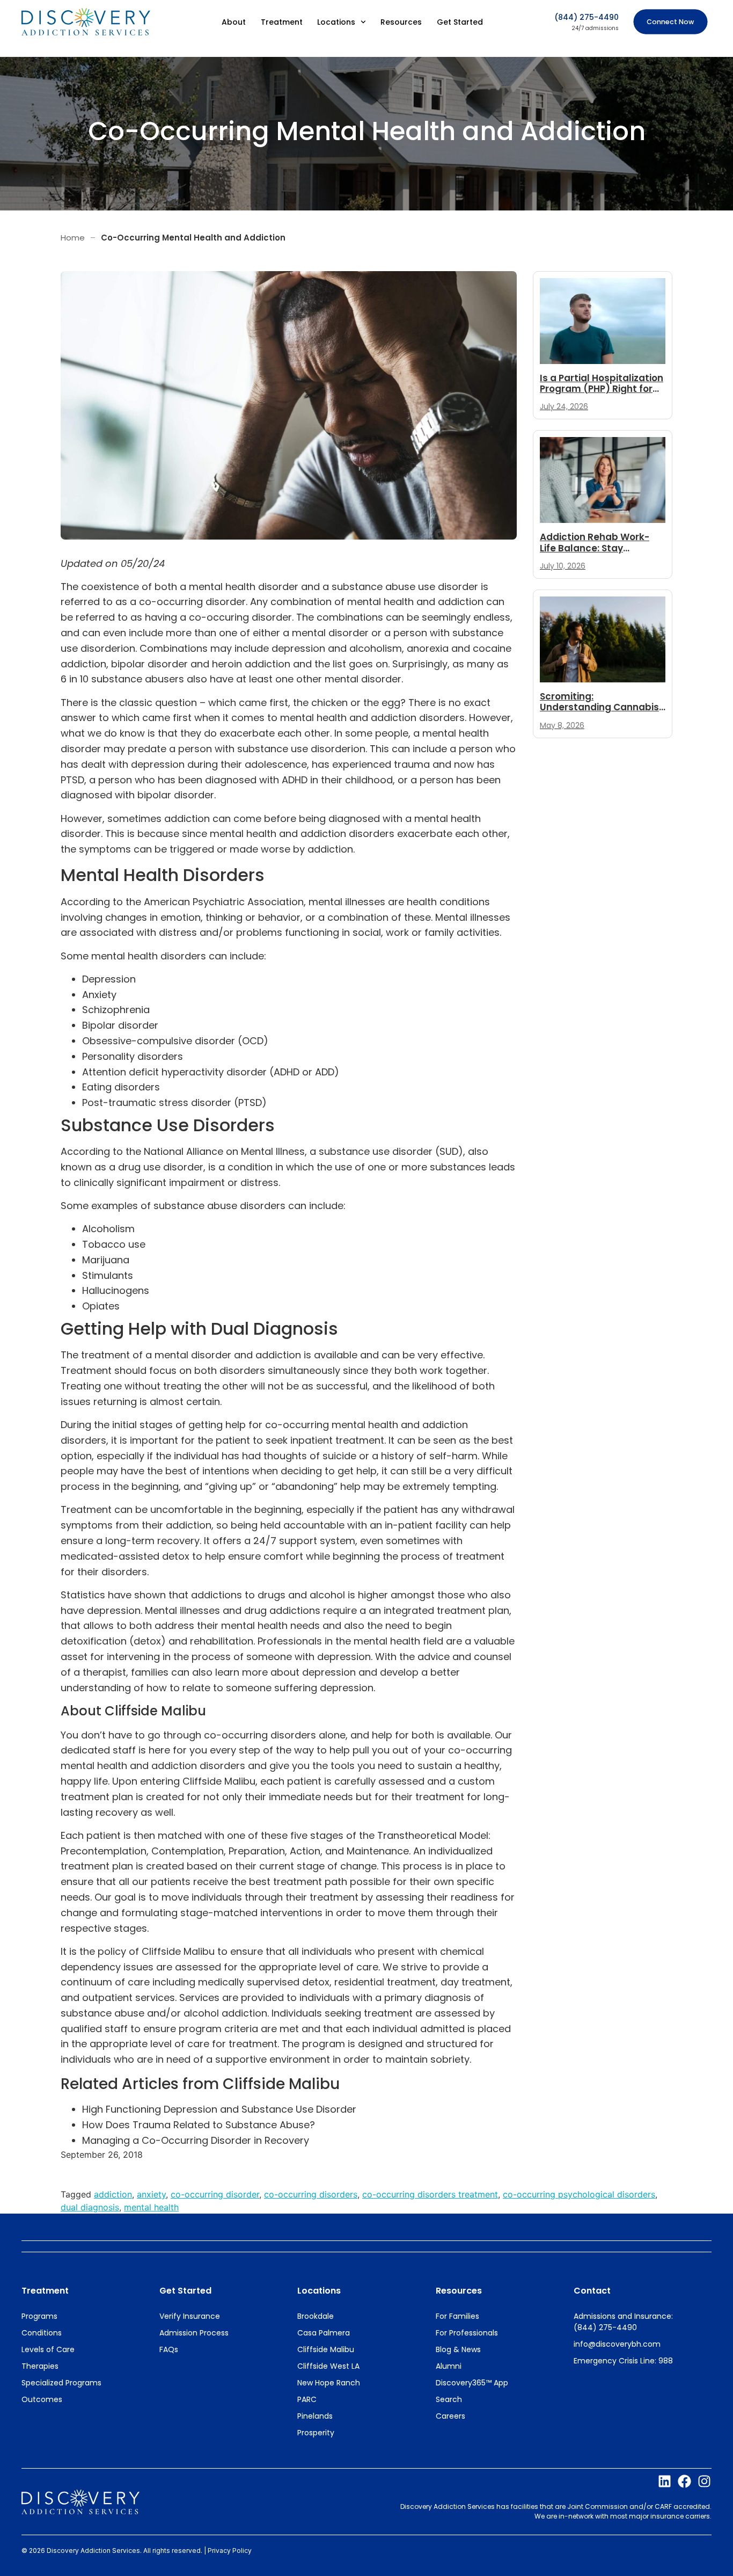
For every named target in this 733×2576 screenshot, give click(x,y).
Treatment (282, 22)
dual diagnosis (90, 2207)
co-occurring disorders (311, 2194)
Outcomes (42, 2399)
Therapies (40, 2366)
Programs (39, 2316)
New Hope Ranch (329, 2383)
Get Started (460, 22)
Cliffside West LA (328, 2366)
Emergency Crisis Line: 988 (623, 2361)
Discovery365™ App (472, 2383)
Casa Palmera (324, 2333)
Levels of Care (48, 2349)
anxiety (151, 2194)
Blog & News (458, 2349)
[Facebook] (684, 2481)
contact (592, 2291)
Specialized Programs (61, 2383)
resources (459, 2291)
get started (185, 2291)
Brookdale (316, 2316)
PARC (307, 2399)
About (234, 22)
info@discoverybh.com (617, 2344)
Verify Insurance (190, 2316)
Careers (450, 2416)
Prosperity (316, 2433)
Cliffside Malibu (326, 2349)
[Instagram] (704, 2481)
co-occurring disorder (215, 2194)
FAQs (169, 2349)
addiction (113, 2194)
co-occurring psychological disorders (579, 2194)
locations (319, 2291)
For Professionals (467, 2333)
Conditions (42, 2333)
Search (449, 2399)
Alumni (449, 2366)
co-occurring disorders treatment (430, 2194)
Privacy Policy (230, 2550)
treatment (45, 2291)
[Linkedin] (665, 2481)
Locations (336, 22)
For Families (457, 2316)
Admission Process (194, 2333)
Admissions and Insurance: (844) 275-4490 (623, 2322)
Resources (401, 22)
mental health (151, 2207)
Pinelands (315, 2416)
